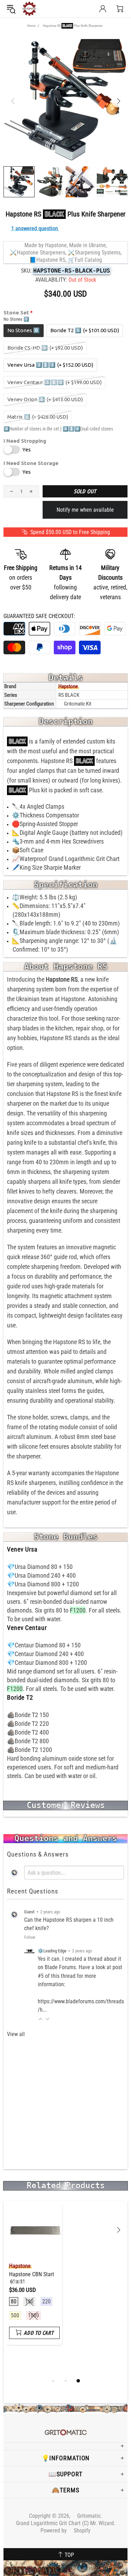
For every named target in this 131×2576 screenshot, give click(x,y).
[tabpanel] (35, 2280)
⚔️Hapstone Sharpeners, (38, 253)
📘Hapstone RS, (48, 260)
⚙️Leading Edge (52, 1951)
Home (31, 26)
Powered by (65, 2531)
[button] (41, 2019)
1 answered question (35, 228)
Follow (30, 1937)
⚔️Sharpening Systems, (95, 253)
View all (16, 2034)
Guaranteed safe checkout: (39, 616)
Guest (29, 1912)
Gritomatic (29, 9)
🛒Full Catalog (85, 260)
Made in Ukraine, (88, 245)
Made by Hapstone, (46, 245)
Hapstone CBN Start (32, 2278)
